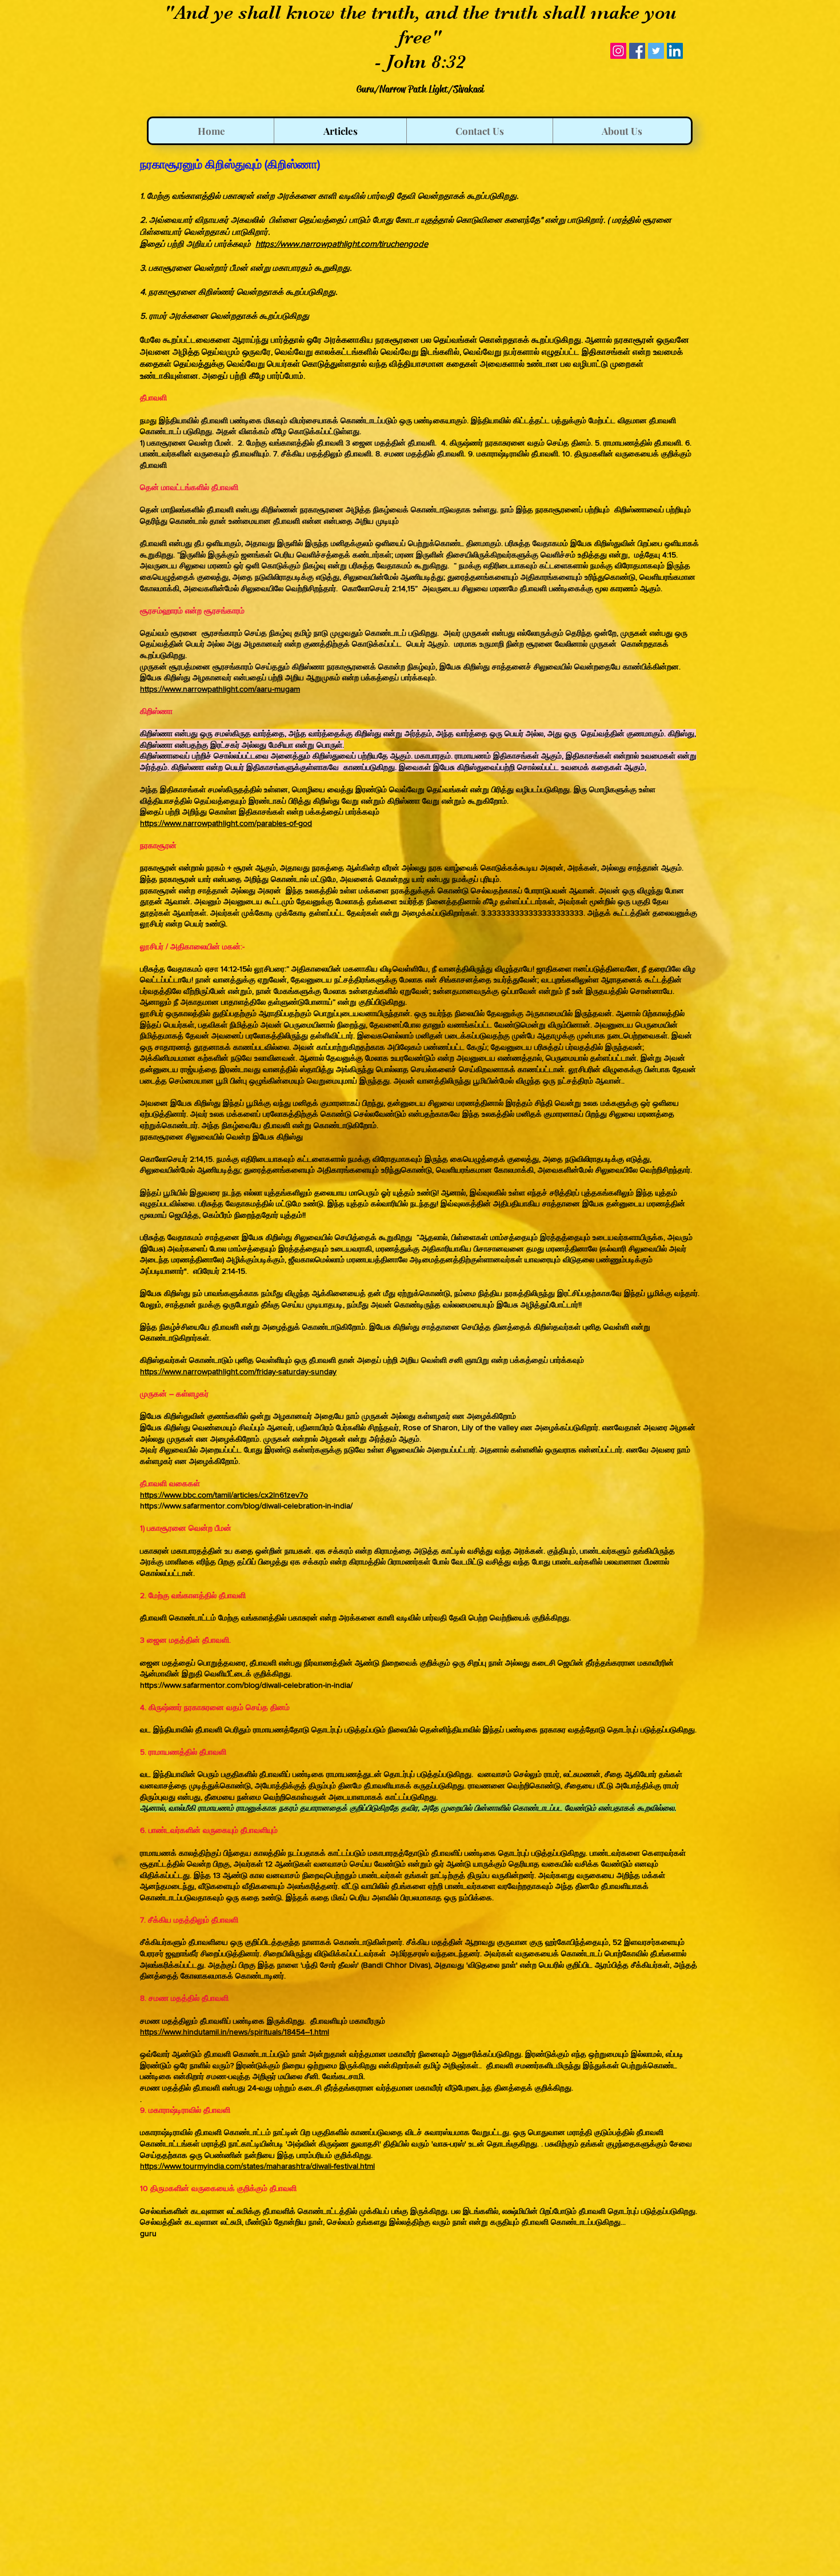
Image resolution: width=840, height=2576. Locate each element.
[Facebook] (637, 51)
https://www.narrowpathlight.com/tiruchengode (342, 244)
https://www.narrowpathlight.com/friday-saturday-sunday (238, 1371)
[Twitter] (656, 51)
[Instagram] (618, 51)
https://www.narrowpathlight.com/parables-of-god (226, 823)
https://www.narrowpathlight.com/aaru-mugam (220, 689)
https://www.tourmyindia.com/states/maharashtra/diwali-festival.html (257, 2166)
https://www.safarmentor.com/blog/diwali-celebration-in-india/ (246, 1506)
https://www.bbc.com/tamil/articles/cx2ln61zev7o (224, 1495)
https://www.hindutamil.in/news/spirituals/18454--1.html (235, 2032)
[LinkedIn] (675, 51)
